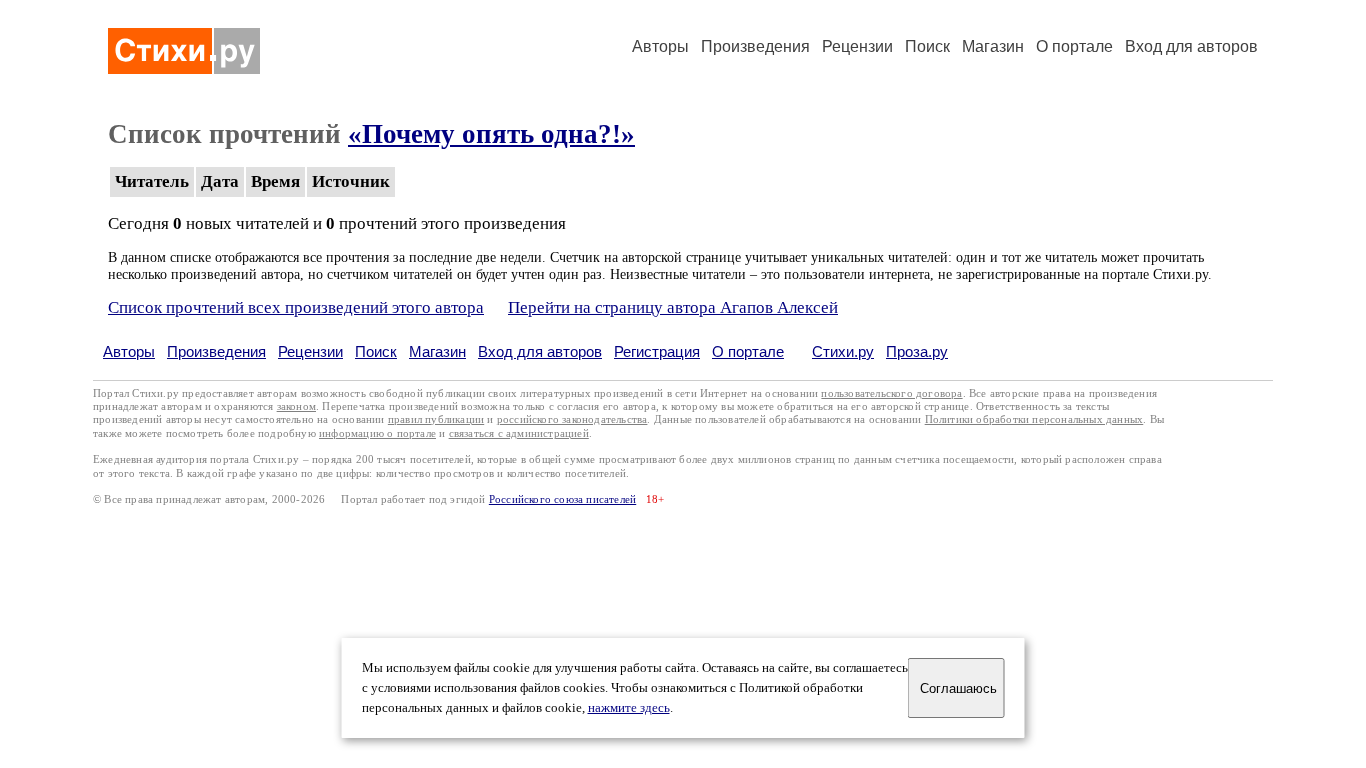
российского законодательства (572, 419)
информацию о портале (377, 433)
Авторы (660, 46)
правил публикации (436, 419)
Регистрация (657, 351)
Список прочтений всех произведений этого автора (296, 307)
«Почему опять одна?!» (491, 134)
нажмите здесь (629, 708)
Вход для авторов (1191, 46)
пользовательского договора (891, 393)
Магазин (993, 46)
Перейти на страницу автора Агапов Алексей (673, 307)
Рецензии (857, 46)
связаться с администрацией (519, 433)
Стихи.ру (843, 351)
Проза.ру (917, 351)
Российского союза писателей (562, 499)
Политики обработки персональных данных (1034, 419)
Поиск (927, 46)
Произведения (755, 46)
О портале (748, 351)
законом (296, 406)
